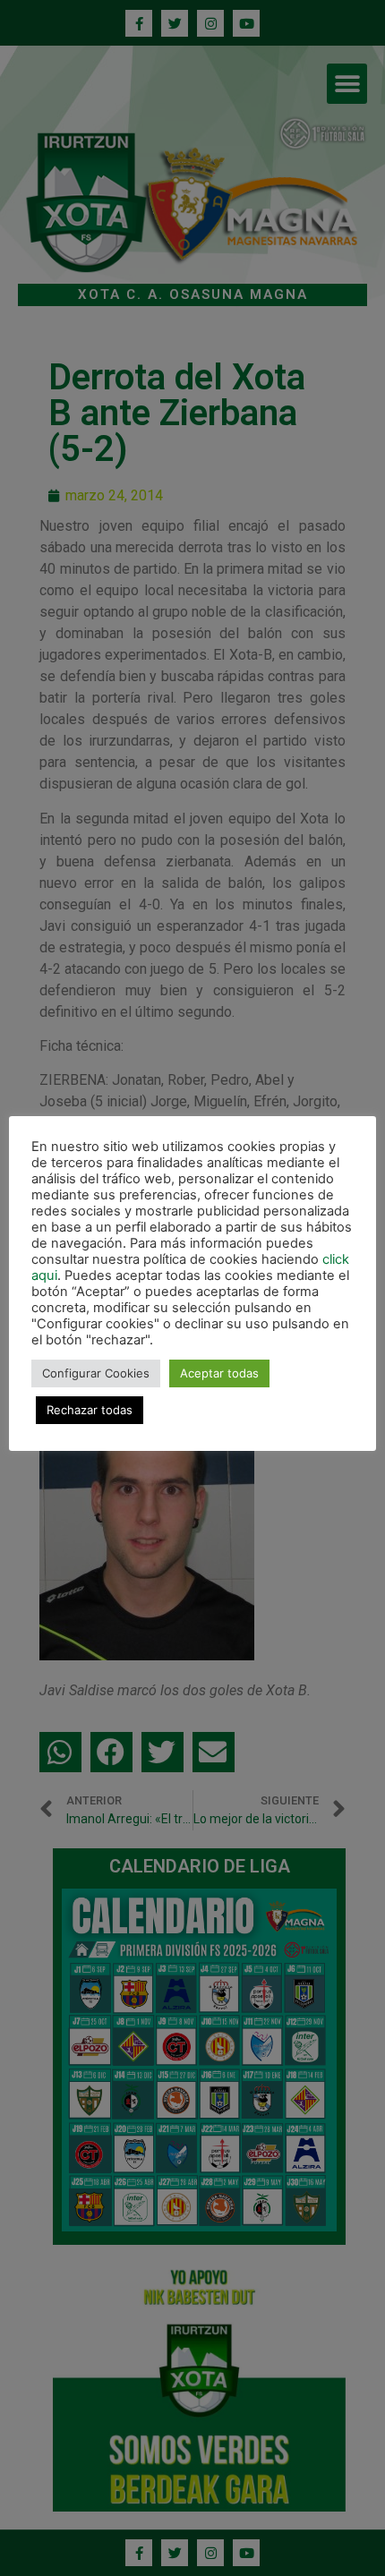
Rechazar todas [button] (90, 1410)
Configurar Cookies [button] (96, 1373)
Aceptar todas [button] (219, 1373)
